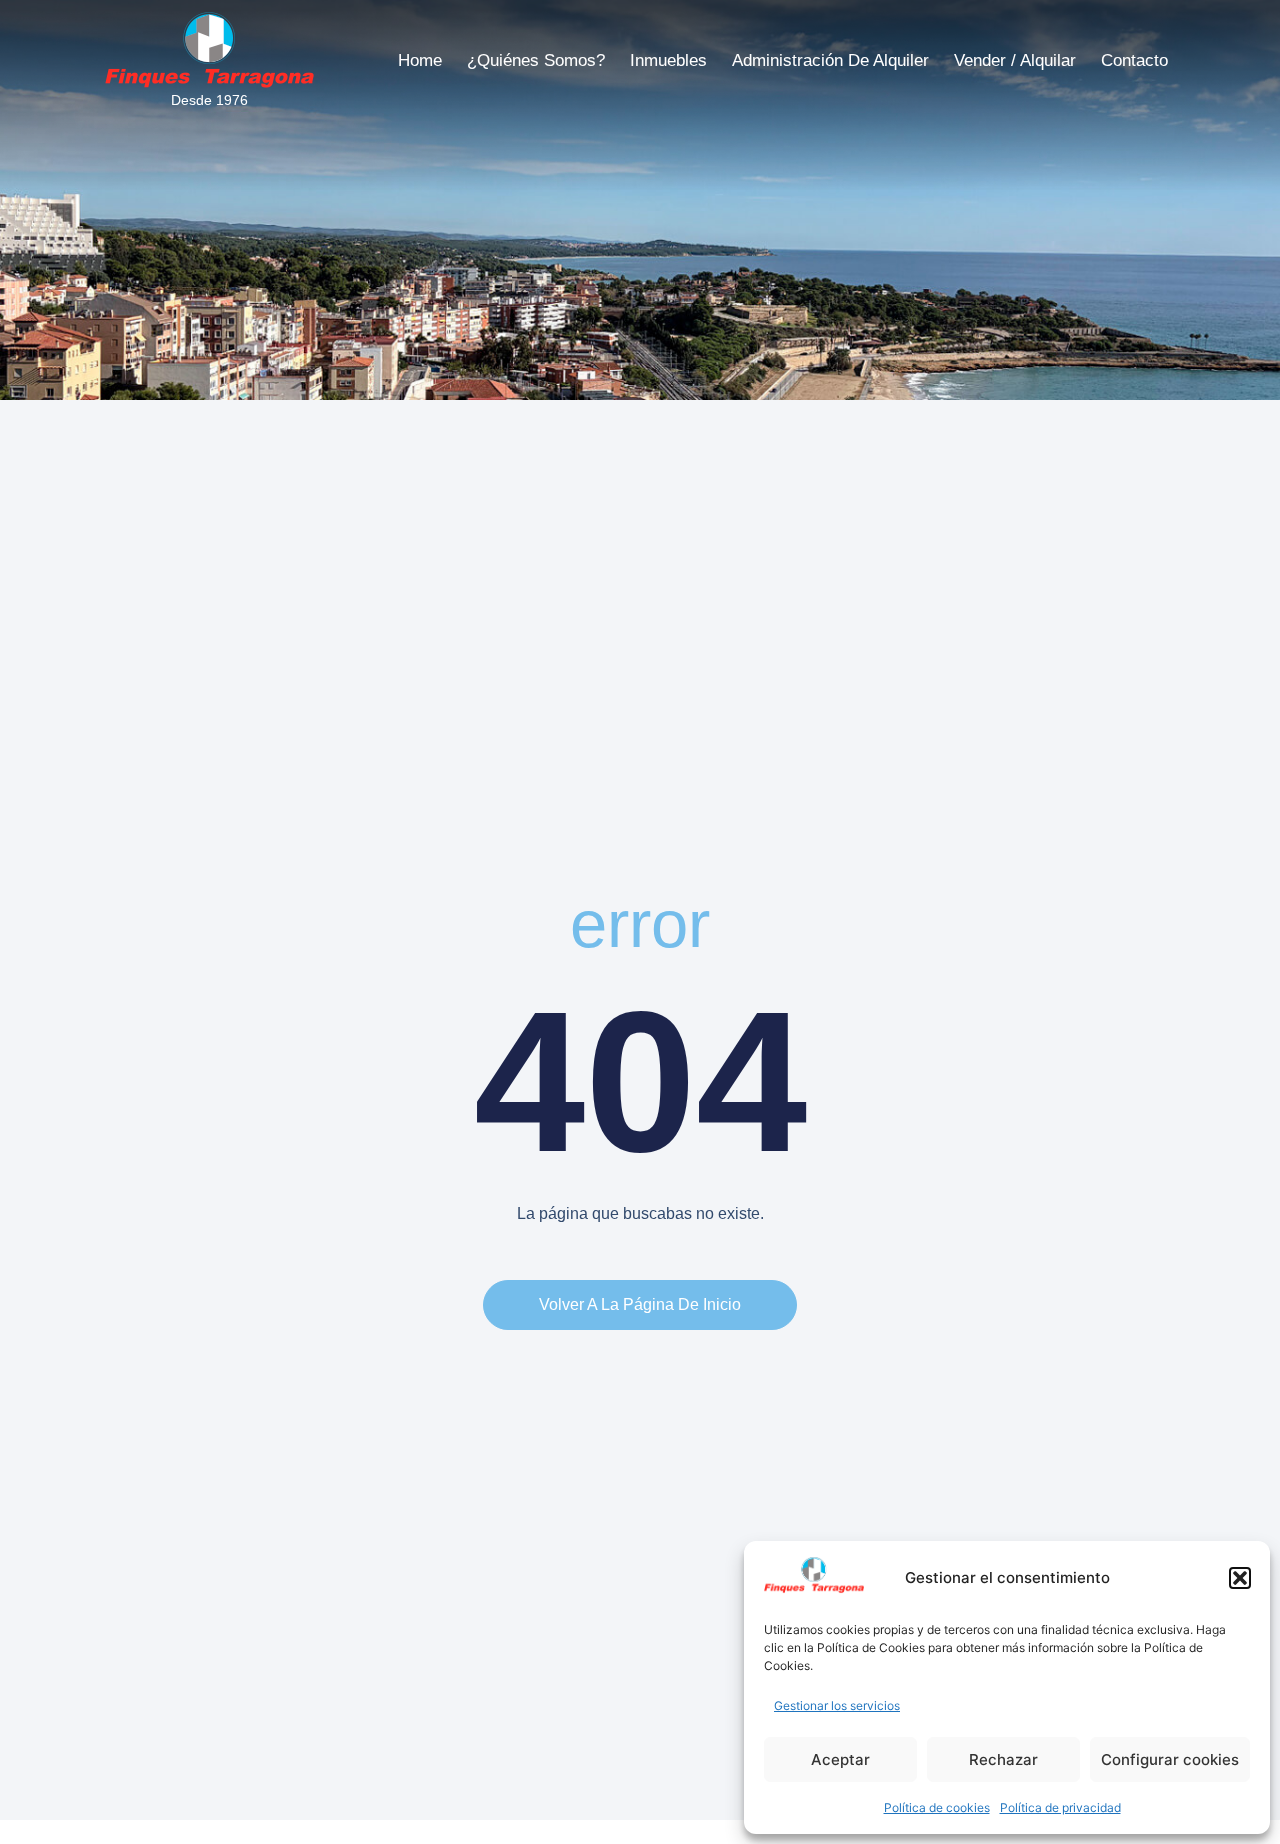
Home (420, 60)
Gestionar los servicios (837, 1705)
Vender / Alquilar (1015, 60)
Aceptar (840, 1759)
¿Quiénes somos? (536, 60)
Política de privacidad (1060, 1807)
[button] (1240, 1578)
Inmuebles (668, 60)
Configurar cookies (1170, 1759)
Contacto (1134, 60)
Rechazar (1003, 1759)
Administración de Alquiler (830, 60)
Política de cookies (937, 1807)
